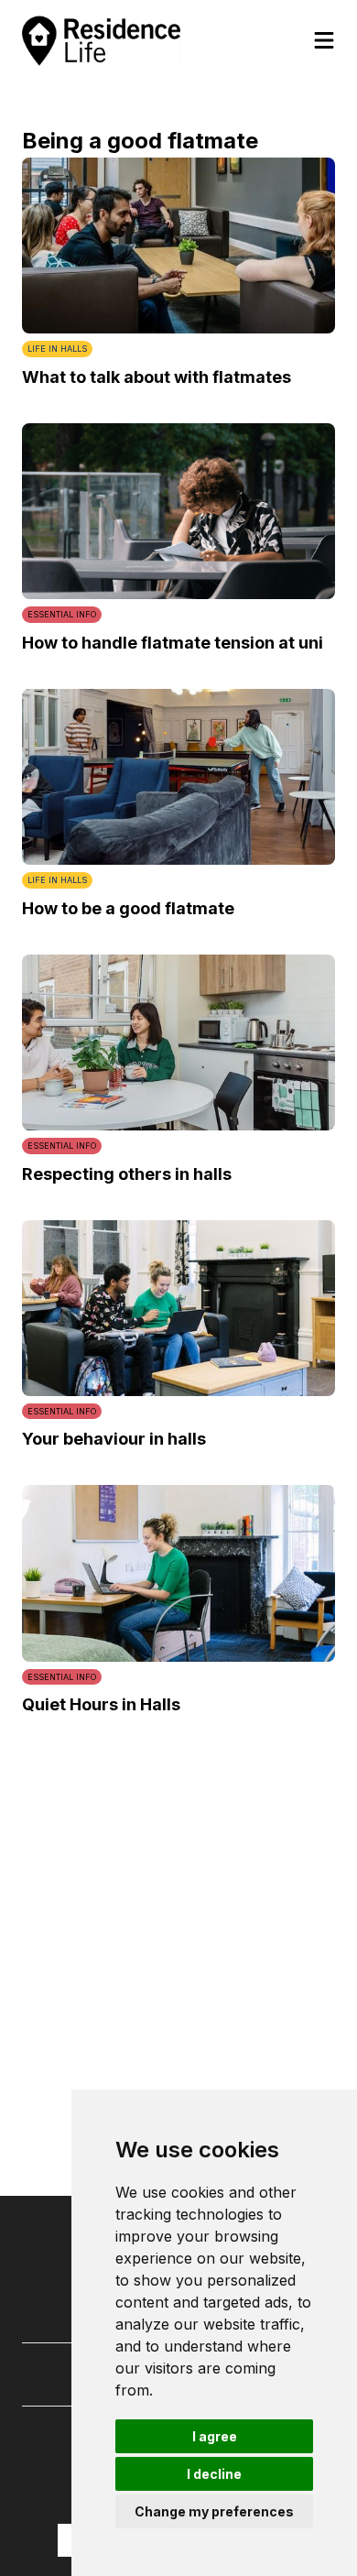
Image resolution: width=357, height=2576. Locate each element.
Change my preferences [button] (214, 2511)
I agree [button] (215, 2436)
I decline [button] (214, 2474)
